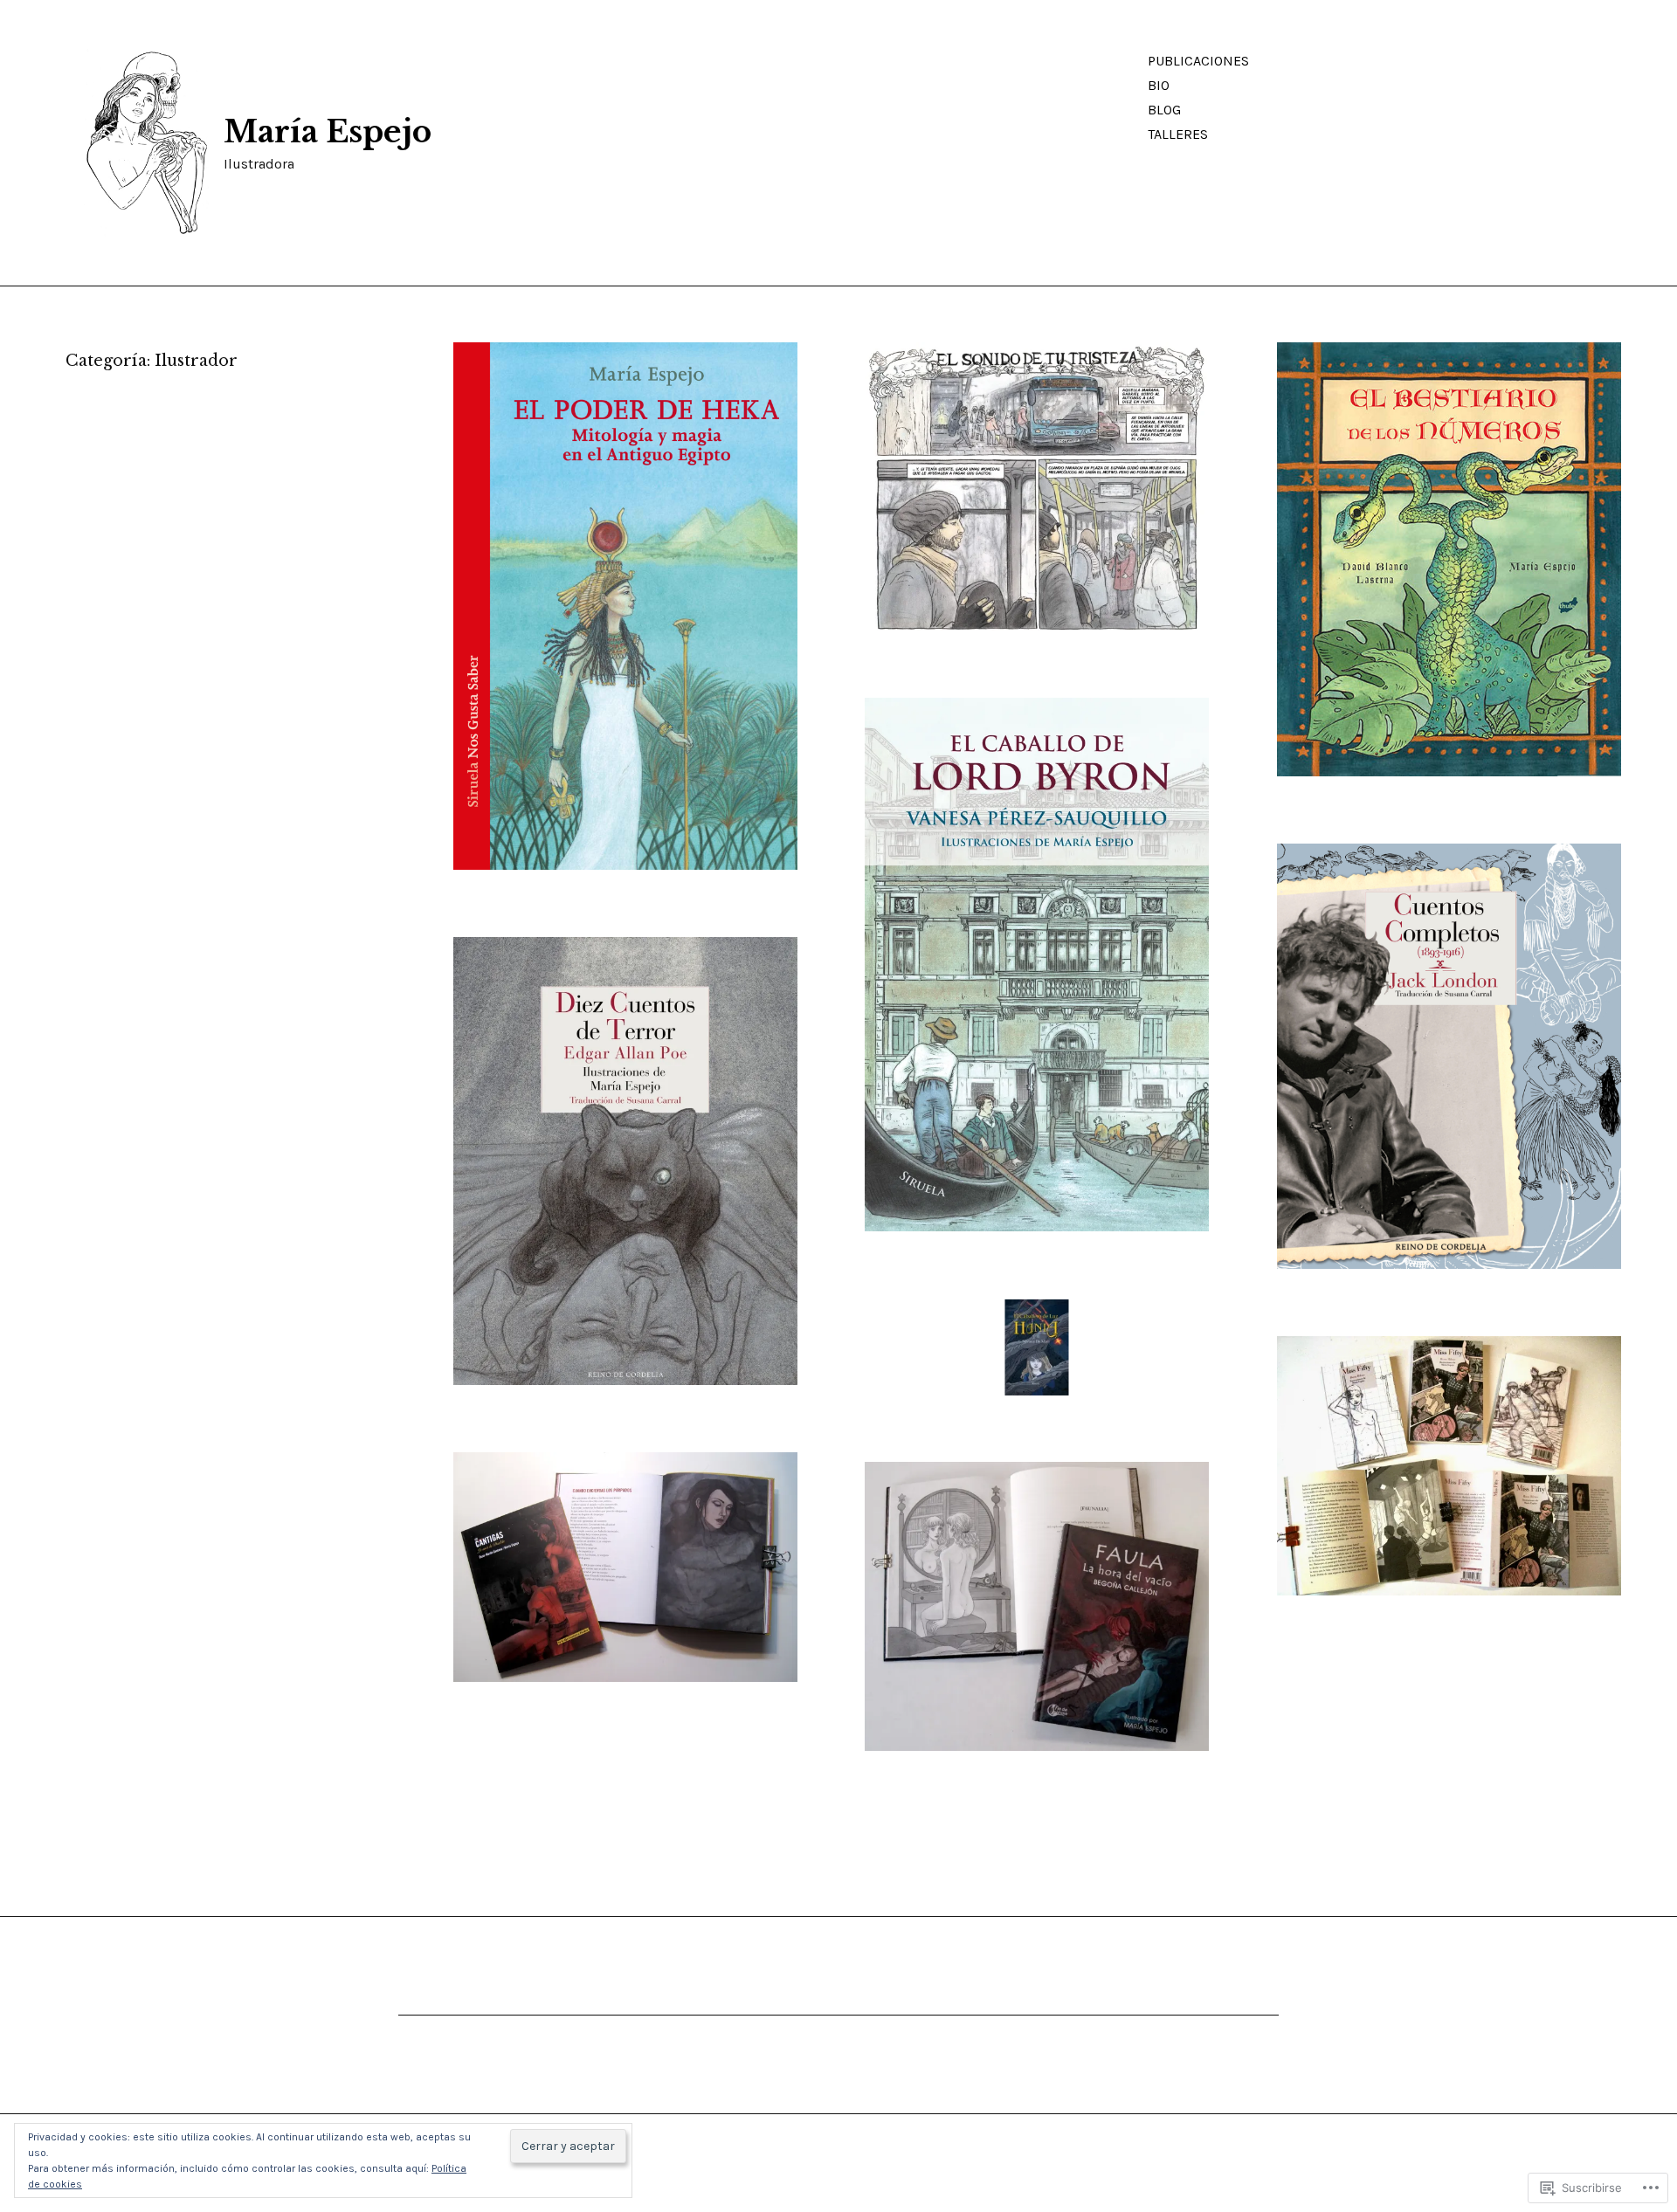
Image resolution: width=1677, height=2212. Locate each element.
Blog (1164, 110)
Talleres (1178, 134)
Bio (1159, 85)
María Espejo (328, 132)
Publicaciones (1198, 61)
